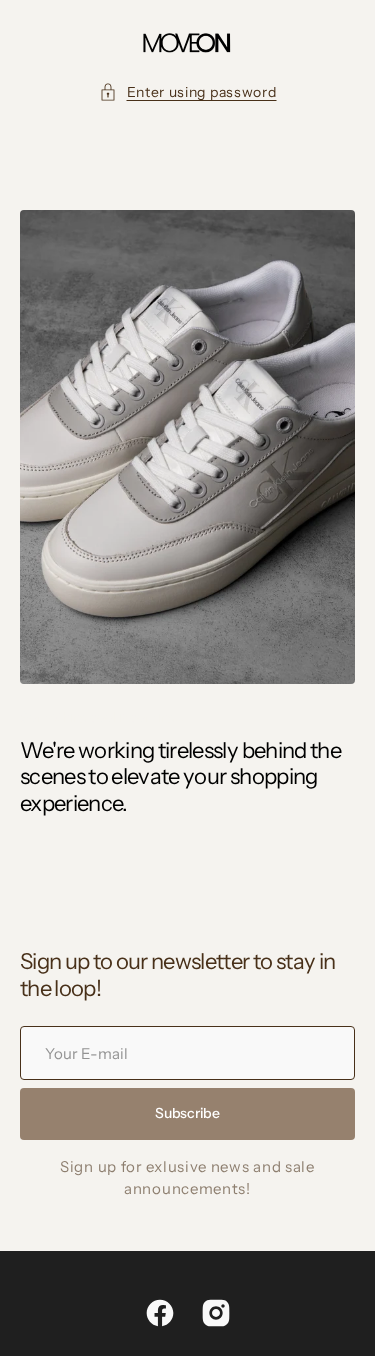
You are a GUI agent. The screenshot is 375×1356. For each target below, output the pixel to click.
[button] (188, 92)
